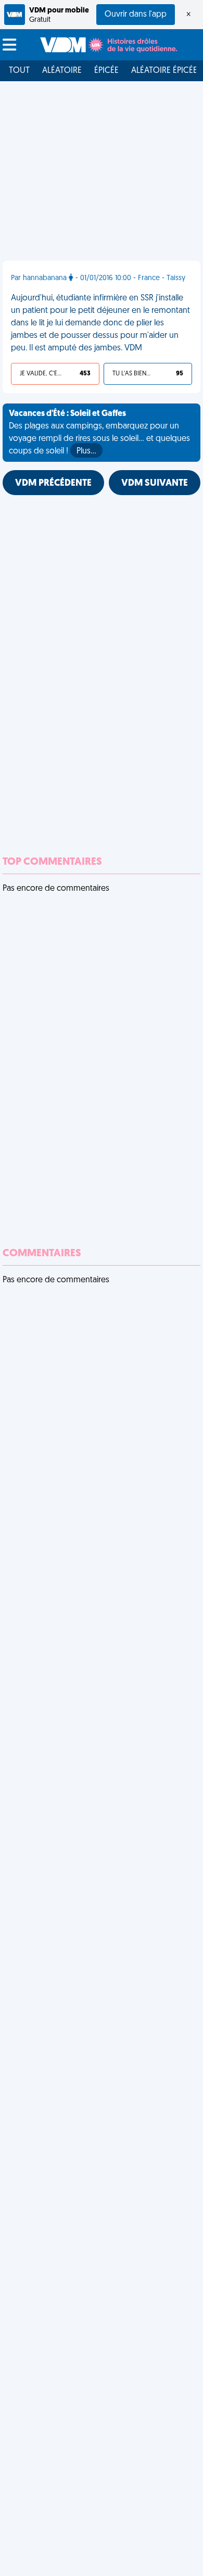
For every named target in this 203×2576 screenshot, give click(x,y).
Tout (19, 71)
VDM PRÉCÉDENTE (53, 484)
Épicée (106, 71)
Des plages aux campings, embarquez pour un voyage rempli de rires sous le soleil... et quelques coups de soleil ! (99, 433)
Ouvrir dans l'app (136, 15)
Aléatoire (62, 71)
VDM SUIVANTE (155, 484)
